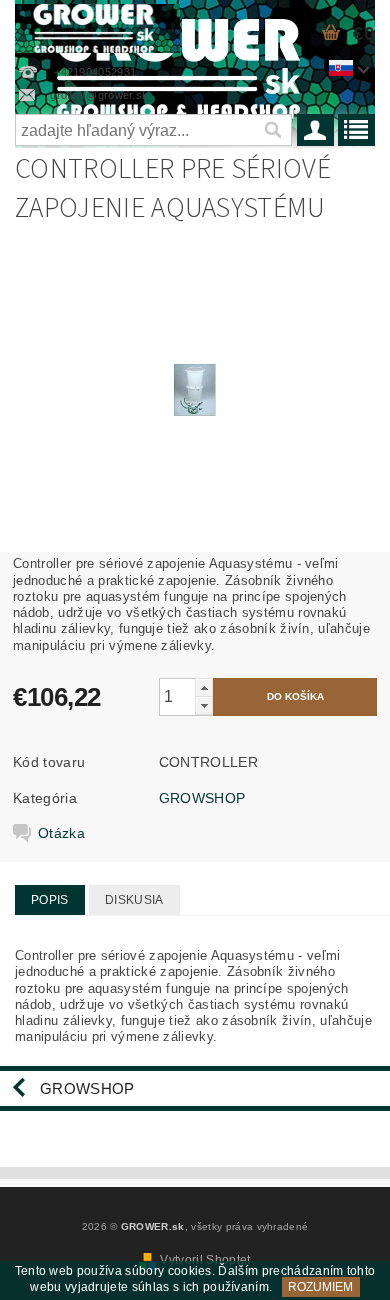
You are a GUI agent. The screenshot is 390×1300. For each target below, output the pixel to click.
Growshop (87, 1088)
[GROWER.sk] (97, 26)
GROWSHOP (202, 798)
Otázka (61, 833)
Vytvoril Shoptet (205, 1260)
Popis (50, 900)
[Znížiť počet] (204, 705)
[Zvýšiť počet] (204, 687)
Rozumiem (320, 1287)
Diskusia (134, 900)
